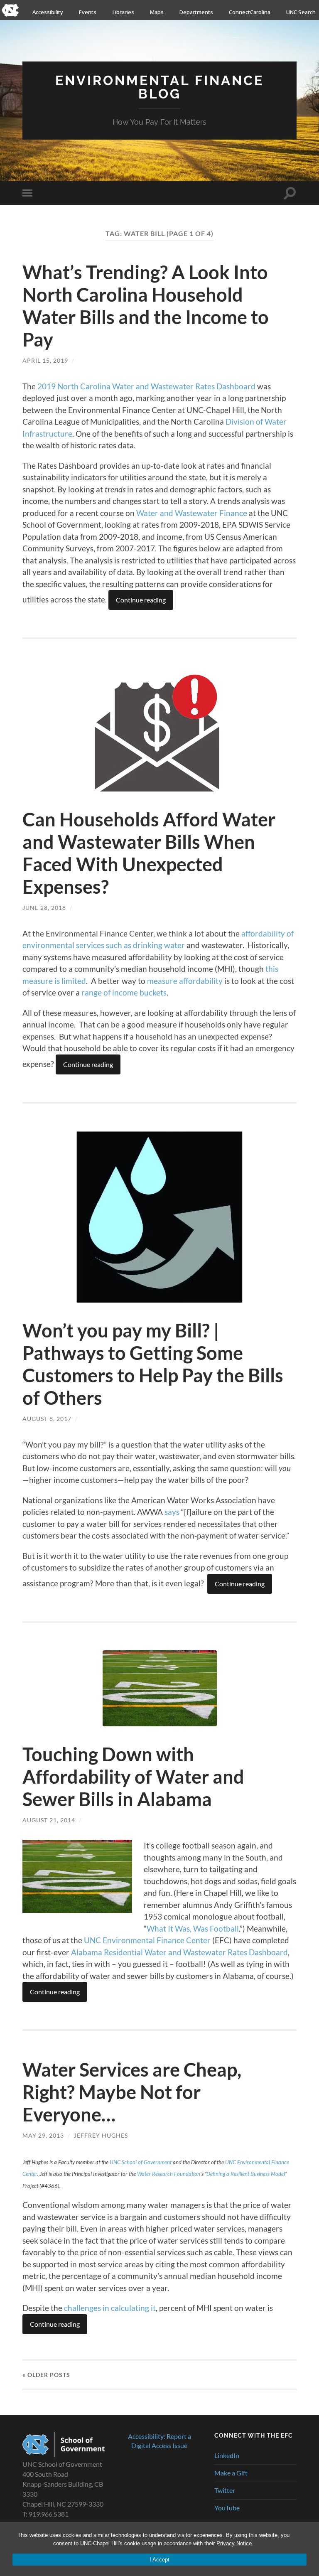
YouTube (227, 2508)
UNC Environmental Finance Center (147, 1940)
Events (88, 12)
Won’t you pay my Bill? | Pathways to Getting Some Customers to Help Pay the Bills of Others (153, 1364)
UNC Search (301, 12)
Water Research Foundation (169, 2174)
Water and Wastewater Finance (192, 513)
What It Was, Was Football (193, 1928)
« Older (46, 2375)
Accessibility (48, 12)
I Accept (159, 2560)
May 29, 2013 (43, 2135)
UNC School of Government (141, 2162)
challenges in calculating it (110, 2308)
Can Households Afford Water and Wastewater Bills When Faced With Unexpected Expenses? (149, 853)
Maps (157, 12)
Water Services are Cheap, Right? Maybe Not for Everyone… (132, 2092)
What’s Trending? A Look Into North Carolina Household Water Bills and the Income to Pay (146, 306)
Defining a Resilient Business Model (246, 2174)
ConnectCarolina (250, 12)
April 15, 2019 (45, 360)
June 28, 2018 (44, 908)
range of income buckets (124, 992)
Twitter (225, 2490)
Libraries (123, 12)
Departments (196, 12)
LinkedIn (227, 2455)
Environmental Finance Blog (159, 87)
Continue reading (141, 600)
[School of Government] (64, 2454)
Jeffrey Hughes (101, 2135)
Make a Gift (231, 2473)
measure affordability (185, 981)
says (172, 1512)
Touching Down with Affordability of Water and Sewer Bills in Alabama (133, 1777)
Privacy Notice (234, 2543)
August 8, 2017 (47, 1419)
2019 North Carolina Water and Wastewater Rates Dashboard (146, 386)
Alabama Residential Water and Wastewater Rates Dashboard (179, 1952)
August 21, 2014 (49, 1820)
